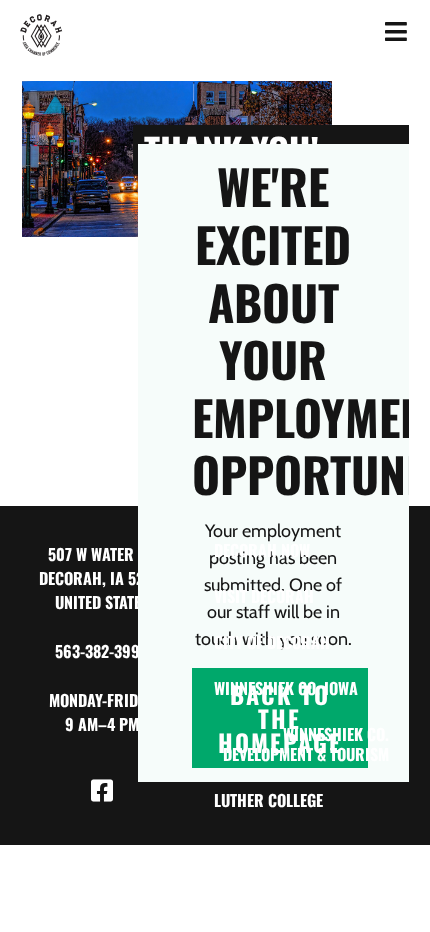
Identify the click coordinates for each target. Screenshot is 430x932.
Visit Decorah (264, 596)
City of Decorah (272, 642)
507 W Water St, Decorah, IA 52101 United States (102, 578)
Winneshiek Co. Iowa (286, 688)
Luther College (268, 800)
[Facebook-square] (102, 791)
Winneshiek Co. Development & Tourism (306, 744)
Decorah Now (262, 550)
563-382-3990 (102, 651)
